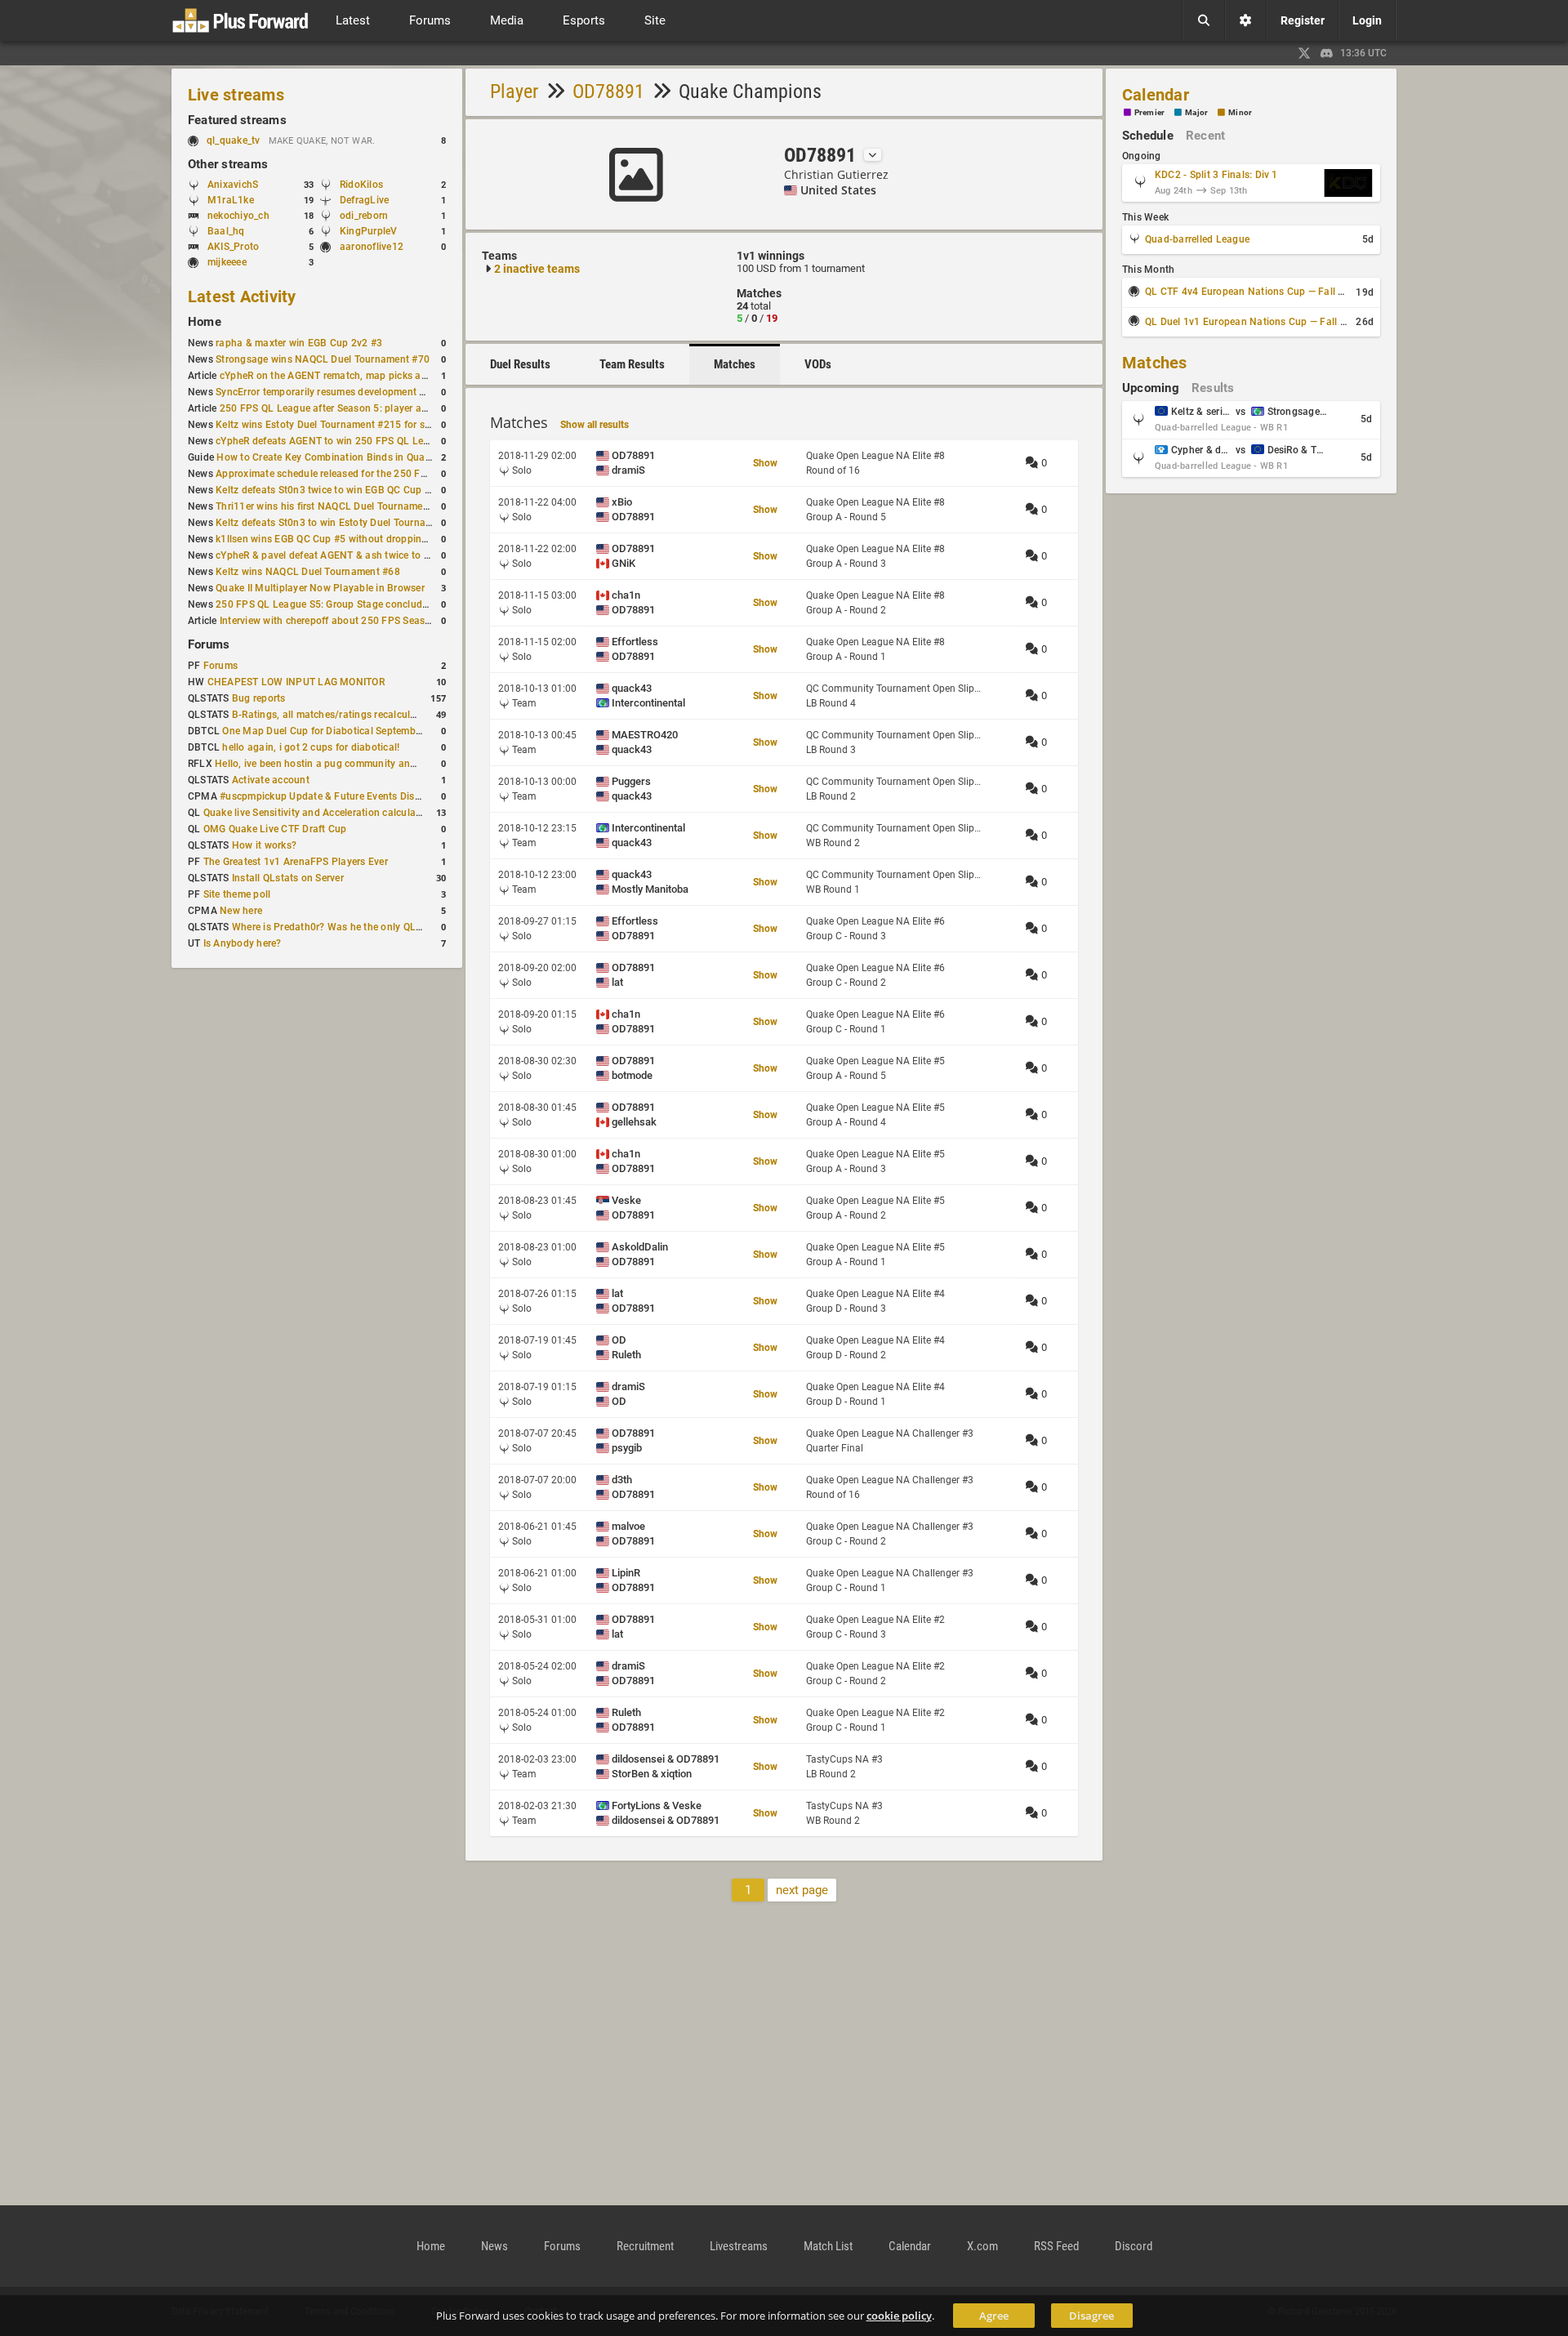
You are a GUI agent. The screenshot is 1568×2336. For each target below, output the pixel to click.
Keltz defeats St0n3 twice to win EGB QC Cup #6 (326, 490)
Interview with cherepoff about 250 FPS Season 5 (332, 621)
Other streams (228, 164)
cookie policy (899, 2316)
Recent (1205, 136)
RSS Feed (1056, 2246)
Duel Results (520, 364)
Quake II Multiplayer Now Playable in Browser (320, 588)
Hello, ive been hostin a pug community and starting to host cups (364, 764)
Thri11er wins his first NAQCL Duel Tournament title (334, 506)
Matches (735, 364)
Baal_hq (226, 231)
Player (514, 91)
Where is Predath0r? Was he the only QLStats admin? (354, 927)
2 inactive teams (537, 269)
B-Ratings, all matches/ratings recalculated (331, 715)
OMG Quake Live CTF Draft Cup (275, 829)
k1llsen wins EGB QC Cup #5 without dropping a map (337, 539)
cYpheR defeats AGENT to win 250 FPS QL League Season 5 (353, 441)
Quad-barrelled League (1197, 239)
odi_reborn (364, 216)
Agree (994, 2316)
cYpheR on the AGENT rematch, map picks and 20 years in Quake (368, 376)
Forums (209, 644)
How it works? (264, 845)
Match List (828, 2246)
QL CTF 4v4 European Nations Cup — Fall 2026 (1253, 292)
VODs (818, 364)
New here (241, 911)
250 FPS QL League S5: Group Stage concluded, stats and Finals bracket (383, 604)
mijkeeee (227, 262)
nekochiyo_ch (238, 216)
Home (205, 322)
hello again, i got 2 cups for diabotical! (311, 747)
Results (1213, 388)
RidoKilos (361, 185)
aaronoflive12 (372, 247)
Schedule (1148, 136)
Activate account (271, 780)
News (494, 2246)
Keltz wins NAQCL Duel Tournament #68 (308, 572)
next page (802, 1890)
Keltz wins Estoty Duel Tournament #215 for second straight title (363, 425)
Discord (1134, 2246)
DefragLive (364, 200)
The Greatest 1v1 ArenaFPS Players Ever (296, 862)
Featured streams (237, 120)
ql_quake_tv (234, 140)
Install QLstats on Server (288, 878)
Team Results (632, 364)
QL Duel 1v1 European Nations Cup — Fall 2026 (1254, 322)
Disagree (1091, 2316)
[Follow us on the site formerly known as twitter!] (1304, 53)
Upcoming (1151, 388)
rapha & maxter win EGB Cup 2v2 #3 (299, 343)
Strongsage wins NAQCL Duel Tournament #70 (323, 359)
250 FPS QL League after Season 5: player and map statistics (360, 408)
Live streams (236, 95)
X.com (982, 2246)
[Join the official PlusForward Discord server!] (1327, 53)
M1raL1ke (231, 200)
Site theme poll (237, 894)
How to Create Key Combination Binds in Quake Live (336, 457)
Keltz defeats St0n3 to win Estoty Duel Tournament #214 (345, 523)
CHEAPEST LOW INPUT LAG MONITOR (296, 682)
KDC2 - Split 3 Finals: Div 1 (1216, 175)
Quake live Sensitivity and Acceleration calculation (318, 813)
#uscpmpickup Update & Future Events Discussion (335, 796)
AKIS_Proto (233, 247)
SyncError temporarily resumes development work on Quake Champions (379, 392)
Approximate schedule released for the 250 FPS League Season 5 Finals (380, 474)
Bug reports (259, 698)
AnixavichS (233, 185)
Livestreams (739, 2246)
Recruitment (645, 2246)
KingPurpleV (369, 231)
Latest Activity (242, 296)
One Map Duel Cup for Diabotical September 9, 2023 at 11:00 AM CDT (383, 731)
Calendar (1156, 95)
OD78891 (608, 91)
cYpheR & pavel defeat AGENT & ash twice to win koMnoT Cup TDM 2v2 (381, 555)
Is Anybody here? (243, 943)
